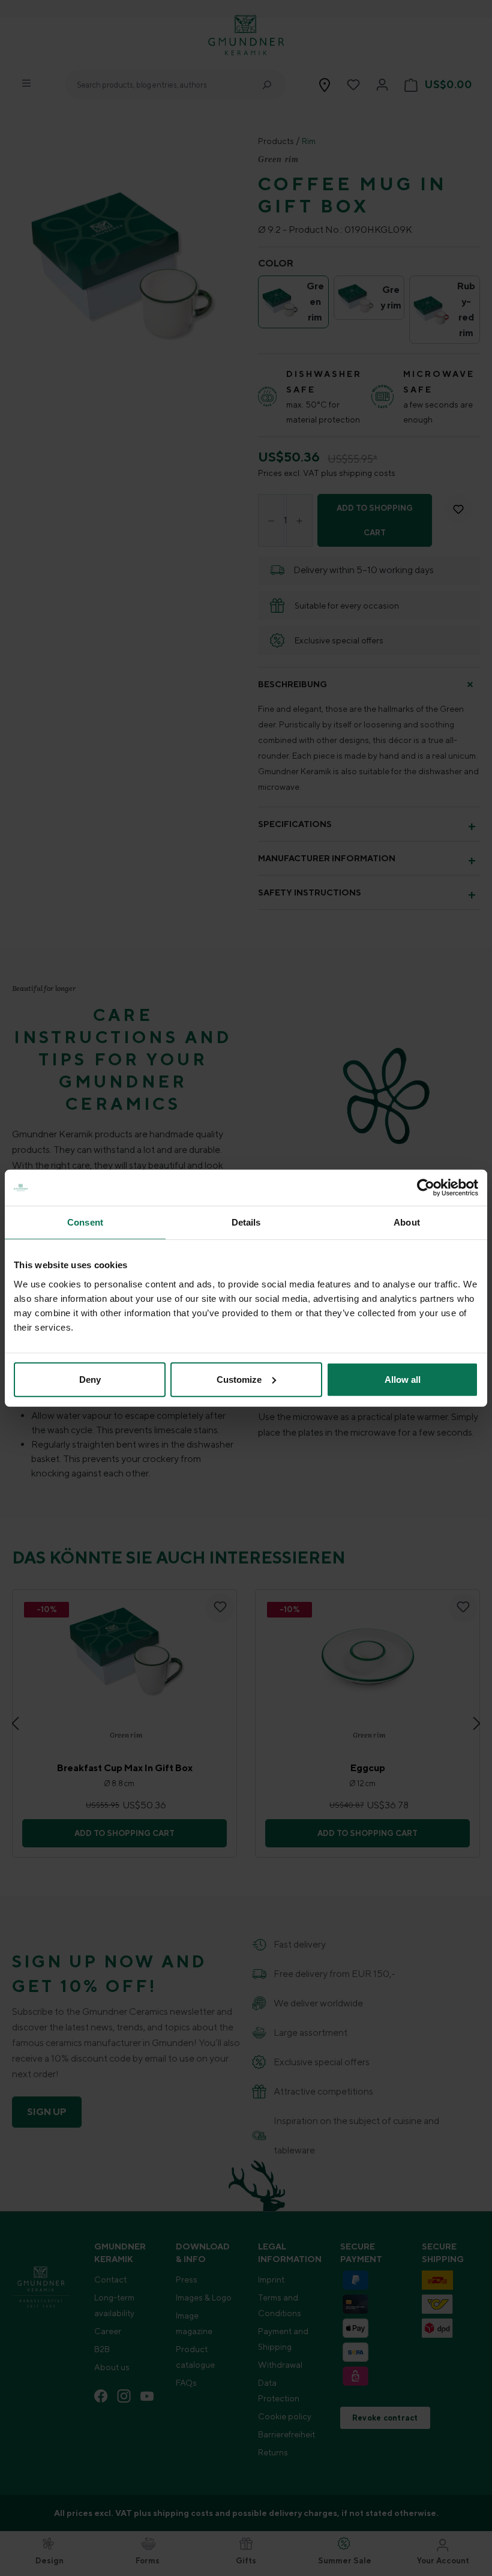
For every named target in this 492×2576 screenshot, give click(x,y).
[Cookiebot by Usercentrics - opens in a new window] (426, 1188)
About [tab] (407, 1222)
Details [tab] (246, 1222)
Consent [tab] (85, 1222)
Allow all (403, 1379)
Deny (90, 1379)
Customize (239, 1379)
